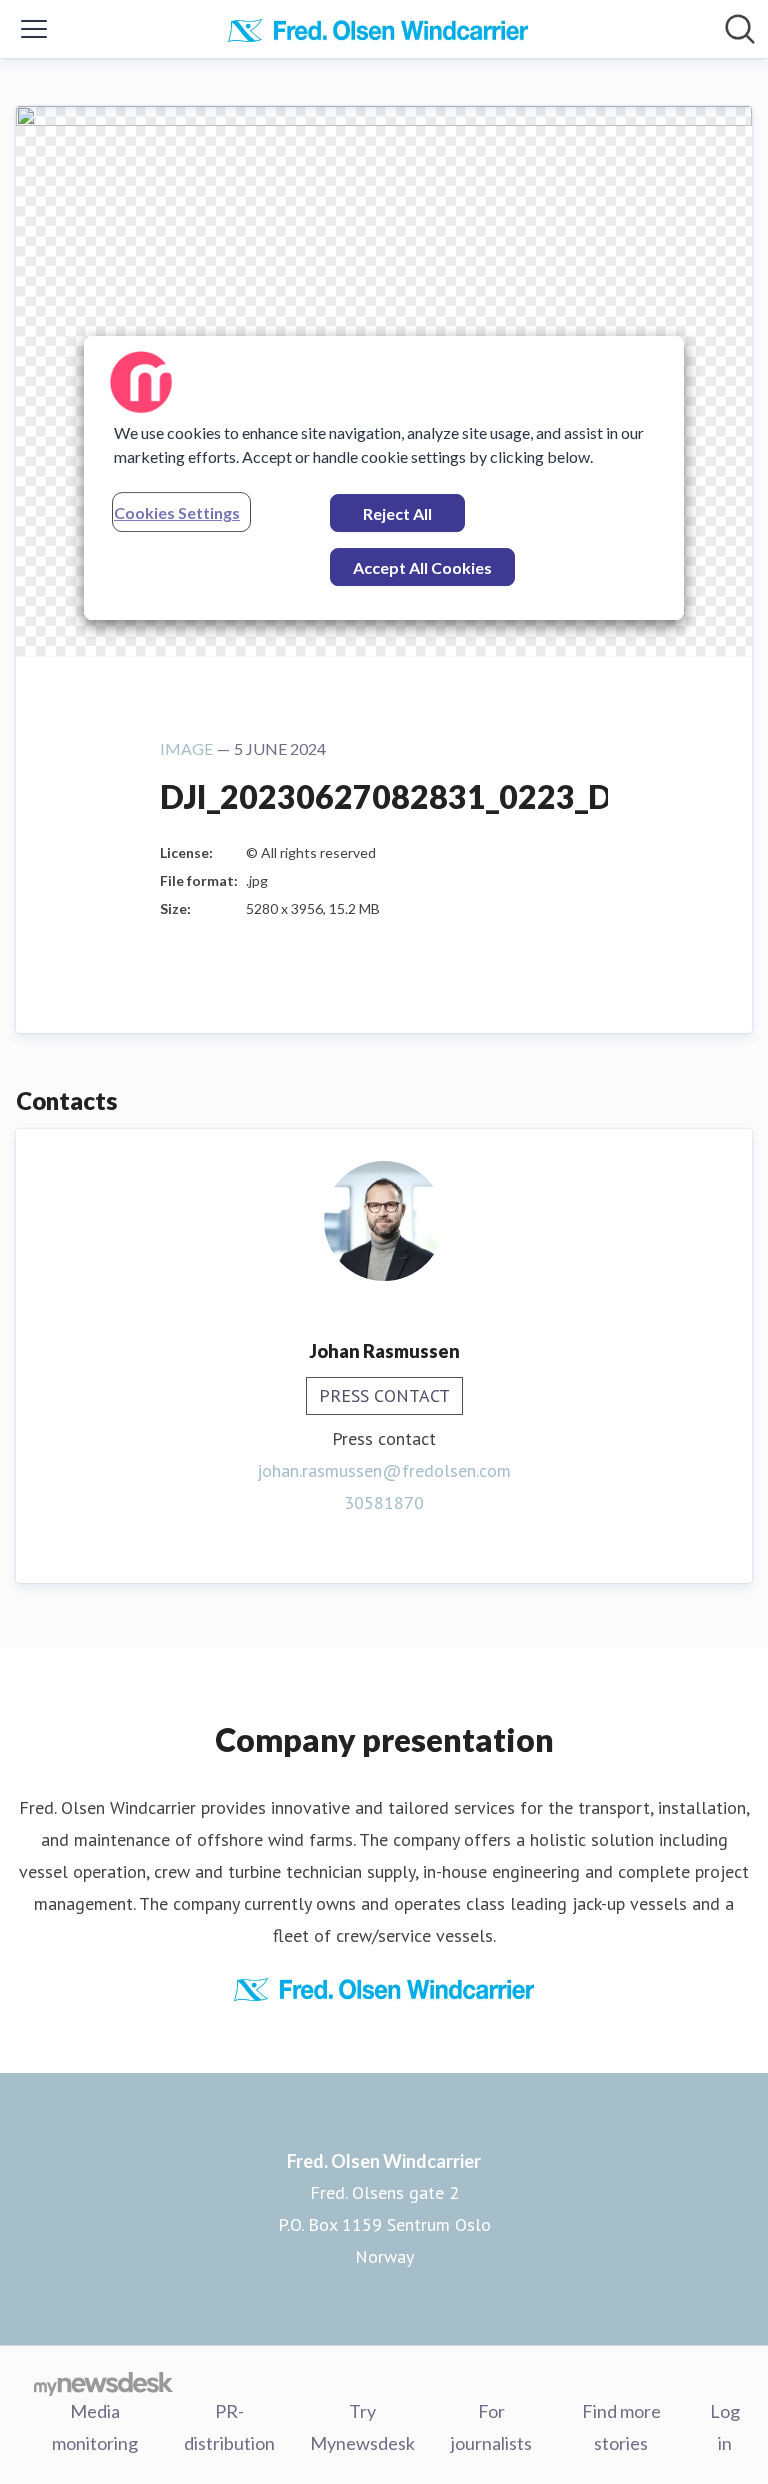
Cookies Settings (177, 512)
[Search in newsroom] (740, 29)
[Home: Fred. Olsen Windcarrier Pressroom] (378, 29)
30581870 (384, 1502)
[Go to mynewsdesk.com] (103, 2383)
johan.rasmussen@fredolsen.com (384, 1470)
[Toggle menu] (34, 29)
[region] (384, 478)
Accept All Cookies (422, 567)
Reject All (397, 513)
